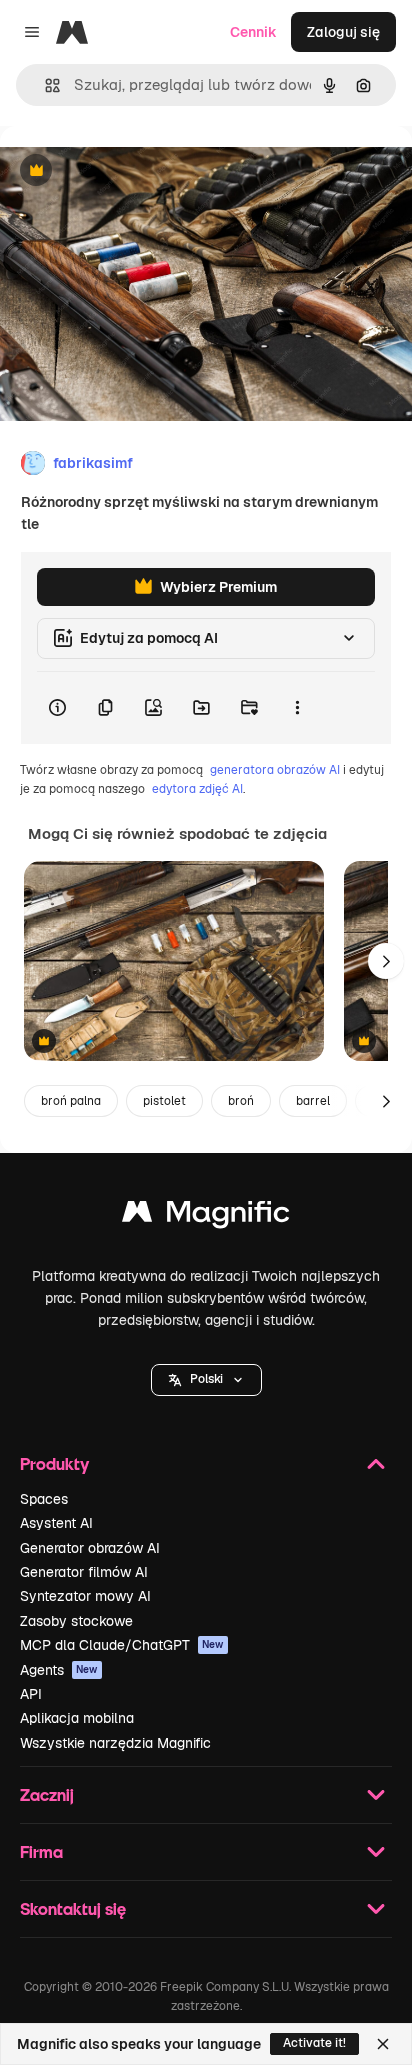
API (31, 1694)
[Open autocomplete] (44, 85)
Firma (41, 1851)
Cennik (253, 32)
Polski (206, 1379)
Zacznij (47, 1794)
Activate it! (314, 2043)
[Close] (383, 2044)
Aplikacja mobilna (77, 1718)
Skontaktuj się (73, 1908)
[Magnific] (206, 1216)
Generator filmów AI (84, 1572)
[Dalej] (386, 961)
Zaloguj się (343, 32)
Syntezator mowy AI (85, 1596)
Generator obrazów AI (90, 1548)
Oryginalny (138, 171)
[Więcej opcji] (297, 708)
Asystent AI (56, 1523)
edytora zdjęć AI (197, 789)
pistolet (164, 1101)
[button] (206, 1380)
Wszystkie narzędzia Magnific (115, 1743)
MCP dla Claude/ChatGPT (122, 1645)
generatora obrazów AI (275, 770)
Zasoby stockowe (76, 1621)
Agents (59, 1670)
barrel (313, 1101)
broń (241, 1101)
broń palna (71, 1101)
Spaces (44, 1499)
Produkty (54, 1463)
